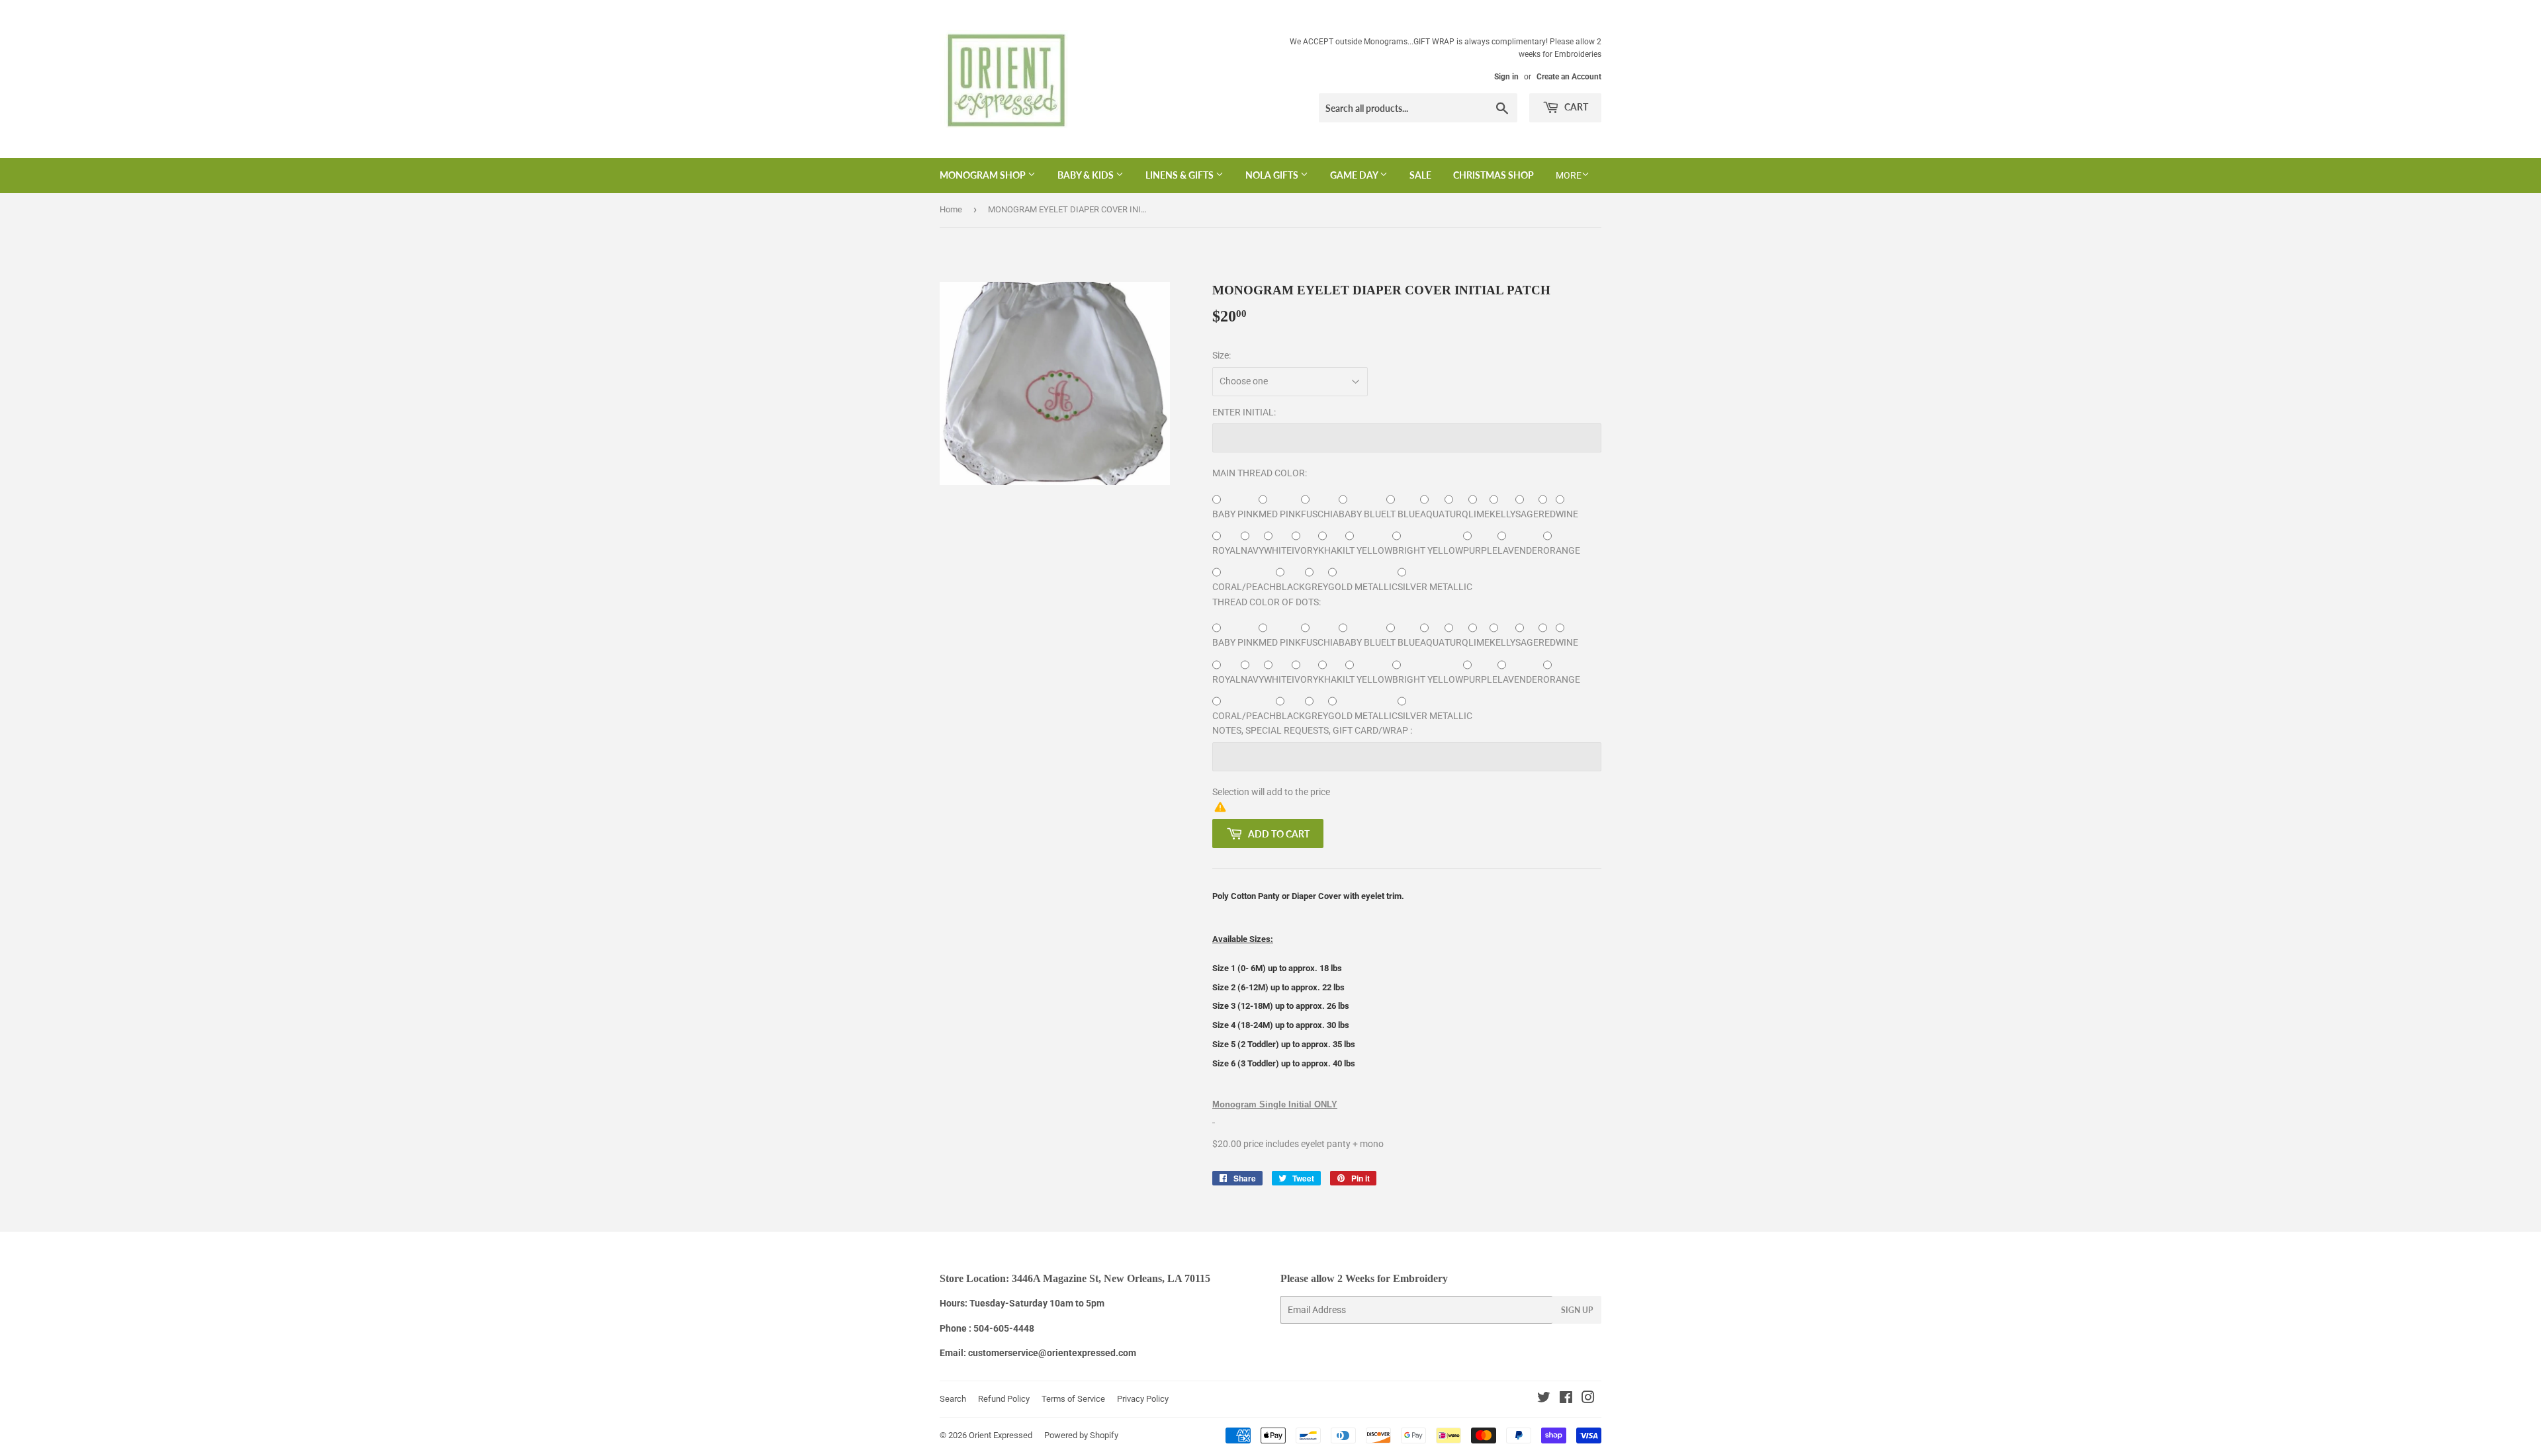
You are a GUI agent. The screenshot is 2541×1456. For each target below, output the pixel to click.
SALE (1420, 175)
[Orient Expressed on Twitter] (1544, 1399)
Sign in (1506, 77)
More (1569, 175)
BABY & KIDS (1087, 175)
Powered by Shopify (1081, 1435)
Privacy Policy (1143, 1399)
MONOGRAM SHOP (984, 175)
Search (953, 1399)
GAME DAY (1355, 175)
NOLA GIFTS (1273, 175)
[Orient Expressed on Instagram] (1588, 1399)
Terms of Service (1073, 1399)
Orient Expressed (1001, 1435)
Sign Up (1577, 1310)
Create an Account (1569, 77)
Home (951, 209)
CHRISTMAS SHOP (1493, 175)
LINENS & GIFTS (1181, 175)
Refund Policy (1004, 1399)
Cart (1575, 107)
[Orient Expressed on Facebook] (1566, 1399)
